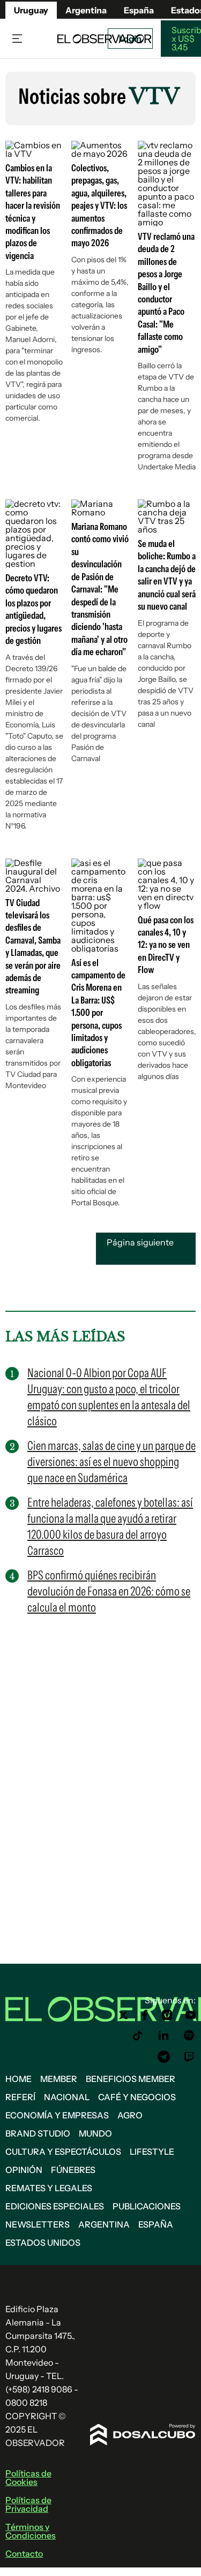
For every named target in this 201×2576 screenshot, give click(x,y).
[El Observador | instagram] (167, 2015)
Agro (130, 2115)
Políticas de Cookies (28, 2478)
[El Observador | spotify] (189, 2035)
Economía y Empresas (57, 2115)
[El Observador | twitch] (189, 2057)
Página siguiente (140, 1242)
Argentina (104, 2224)
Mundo (95, 2133)
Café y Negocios (137, 2097)
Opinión (24, 2170)
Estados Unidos (43, 2243)
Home (18, 2079)
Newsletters (38, 2224)
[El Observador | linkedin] (163, 2035)
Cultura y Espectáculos (63, 2152)
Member (59, 2079)
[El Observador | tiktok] (138, 2035)
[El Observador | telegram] (163, 2057)
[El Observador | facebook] (145, 2015)
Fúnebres (73, 2170)
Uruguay (31, 10)
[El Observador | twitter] (123, 2015)
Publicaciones (147, 2206)
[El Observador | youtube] (191, 2015)
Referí (20, 2097)
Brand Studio (38, 2133)
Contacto (24, 2554)
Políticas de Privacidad (28, 2504)
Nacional (67, 2097)
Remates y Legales (49, 2188)
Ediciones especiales (55, 2206)
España (156, 2224)
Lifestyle (152, 2152)
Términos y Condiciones (31, 2531)
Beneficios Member (131, 2079)
